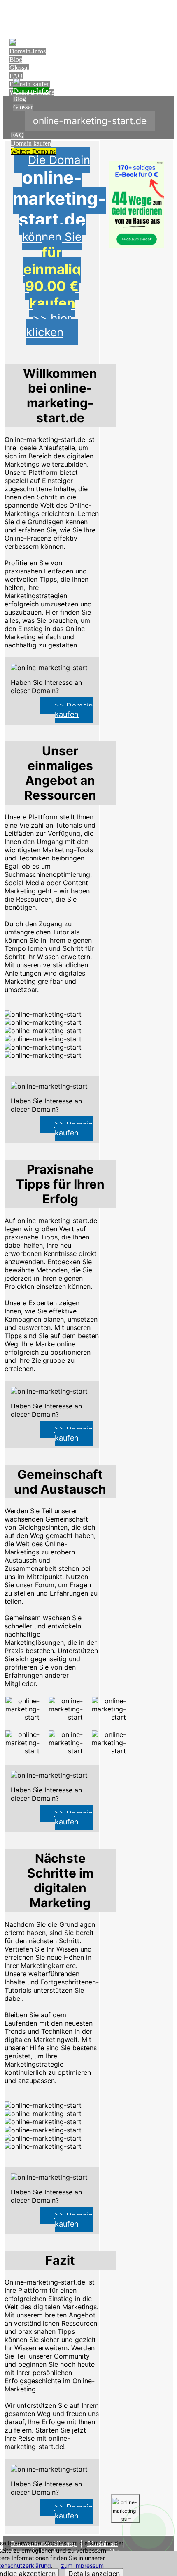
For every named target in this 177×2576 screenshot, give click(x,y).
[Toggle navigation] (166, 15)
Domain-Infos (28, 51)
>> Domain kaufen (74, 710)
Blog (16, 59)
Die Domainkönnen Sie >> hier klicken (59, 246)
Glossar (19, 68)
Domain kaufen (31, 143)
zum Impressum (82, 2565)
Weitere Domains (33, 151)
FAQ (16, 76)
